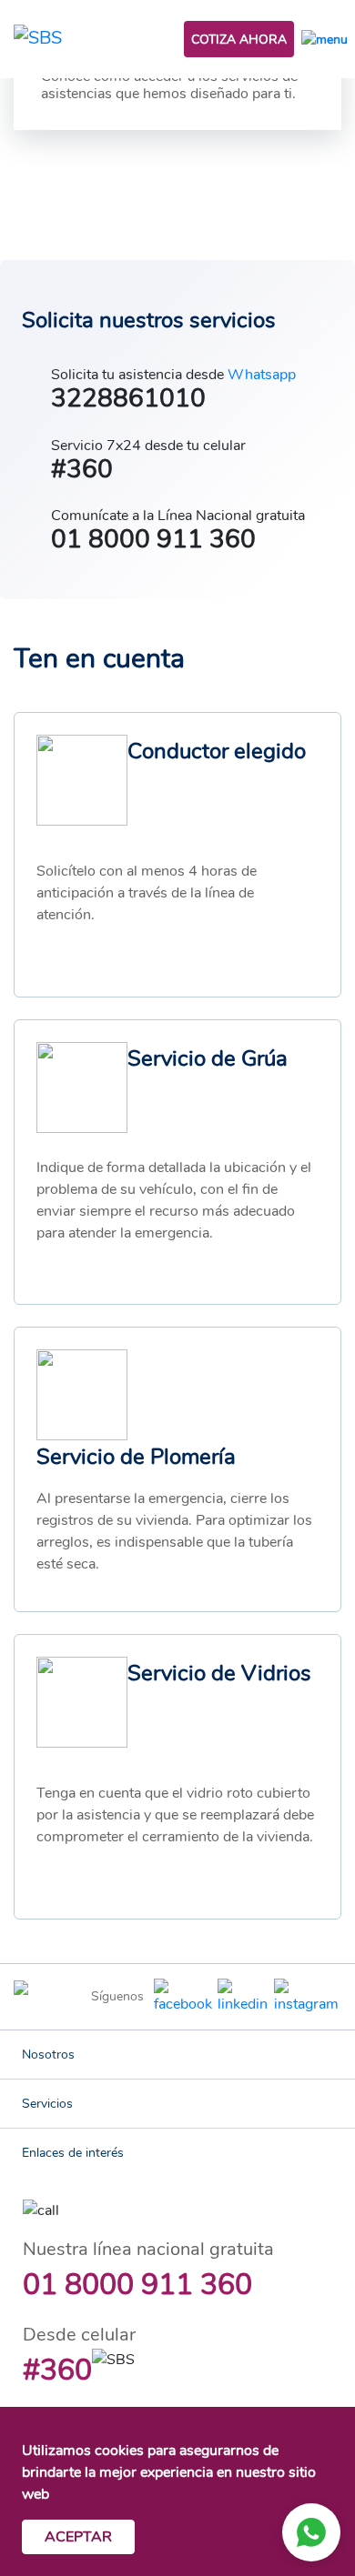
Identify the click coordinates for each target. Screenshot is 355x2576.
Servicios (47, 2104)
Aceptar (78, 2537)
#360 (57, 2370)
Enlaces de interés (73, 2153)
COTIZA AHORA (239, 40)
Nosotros (48, 2055)
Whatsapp (262, 375)
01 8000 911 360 (137, 2285)
